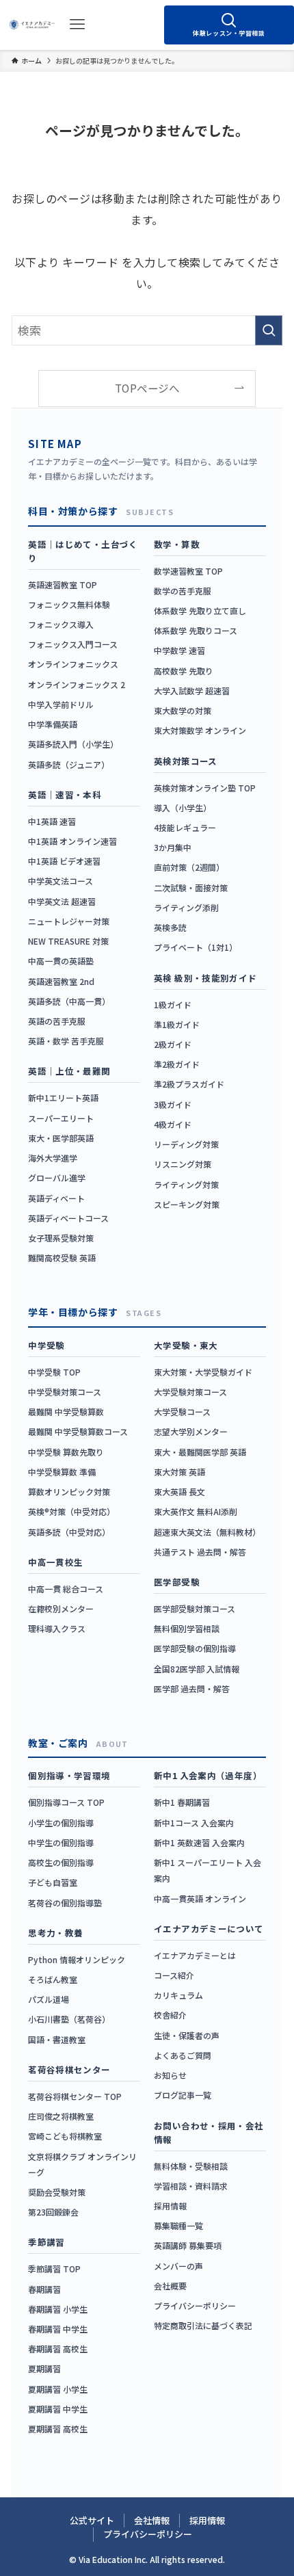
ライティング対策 (186, 1184)
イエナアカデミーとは (195, 1955)
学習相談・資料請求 (191, 2186)
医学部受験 (177, 1582)
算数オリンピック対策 (69, 1491)
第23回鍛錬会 (53, 2212)
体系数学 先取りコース (196, 630)
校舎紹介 (170, 2015)
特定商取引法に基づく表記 (203, 2325)
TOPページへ (147, 388)
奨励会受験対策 (57, 2192)
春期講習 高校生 (58, 2349)
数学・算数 (177, 544)
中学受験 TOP (54, 1372)
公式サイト (92, 2520)
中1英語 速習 (52, 821)
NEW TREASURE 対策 (68, 941)
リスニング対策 (183, 1164)
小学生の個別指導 (61, 1823)
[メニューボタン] (77, 25)
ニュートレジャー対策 (69, 921)
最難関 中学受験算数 (66, 1411)
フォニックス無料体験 (69, 604)
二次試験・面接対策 (191, 888)
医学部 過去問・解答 (192, 1688)
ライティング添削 (186, 907)
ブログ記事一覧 (183, 2095)
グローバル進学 (57, 1178)
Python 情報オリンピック (77, 1959)
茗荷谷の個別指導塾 (65, 1903)
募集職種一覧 (178, 2225)
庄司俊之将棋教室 (61, 2116)
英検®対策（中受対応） (71, 1511)
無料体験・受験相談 (191, 2166)
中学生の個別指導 (61, 1842)
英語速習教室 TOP (63, 584)
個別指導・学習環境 (69, 1775)
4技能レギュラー (185, 827)
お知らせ (170, 2075)
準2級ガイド (177, 1064)
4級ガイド (173, 1124)
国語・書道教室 (57, 2039)
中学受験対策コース (65, 1392)
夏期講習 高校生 (58, 2429)
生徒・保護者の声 (187, 2035)
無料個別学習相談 (187, 1628)
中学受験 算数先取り (66, 1452)
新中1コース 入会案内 (194, 1823)
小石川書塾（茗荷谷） (69, 2019)
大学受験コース (182, 1411)
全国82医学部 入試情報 (197, 1669)
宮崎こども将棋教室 (65, 2136)
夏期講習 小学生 (58, 2389)
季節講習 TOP (54, 2269)
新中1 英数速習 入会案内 (199, 1842)
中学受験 (46, 1345)
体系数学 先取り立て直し (200, 610)
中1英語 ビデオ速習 (64, 861)
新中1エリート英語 (63, 1098)
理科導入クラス (57, 1628)
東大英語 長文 (179, 1491)
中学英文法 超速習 (62, 901)
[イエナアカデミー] (32, 25)
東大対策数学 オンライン (200, 730)
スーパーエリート (61, 1118)
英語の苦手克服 (57, 1021)
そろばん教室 (53, 1979)
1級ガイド (173, 1004)
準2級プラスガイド (189, 1084)
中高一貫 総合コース (66, 1589)
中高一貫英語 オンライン (200, 1898)
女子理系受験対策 (61, 1238)
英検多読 (170, 927)
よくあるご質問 (183, 2055)
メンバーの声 (178, 2266)
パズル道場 (49, 1999)
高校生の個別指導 (61, 1862)
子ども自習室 (53, 1882)
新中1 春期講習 (182, 1802)
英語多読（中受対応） (69, 1532)
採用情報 (170, 2206)
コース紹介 (174, 1975)
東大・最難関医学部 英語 (200, 1452)
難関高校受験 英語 (62, 1258)
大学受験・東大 (186, 1345)
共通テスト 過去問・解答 (200, 1552)
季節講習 (46, 2242)
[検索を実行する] (269, 330)
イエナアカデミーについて (209, 1929)
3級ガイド (173, 1104)
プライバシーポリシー (195, 2305)
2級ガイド (173, 1044)
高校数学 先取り (184, 671)
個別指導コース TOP (66, 1802)
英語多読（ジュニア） (69, 764)
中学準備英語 (53, 724)
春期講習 (44, 2289)
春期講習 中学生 (58, 2329)
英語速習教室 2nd (61, 981)
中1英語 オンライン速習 (72, 841)
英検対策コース (186, 761)
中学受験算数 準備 (62, 1472)
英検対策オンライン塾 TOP (205, 788)
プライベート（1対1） (196, 947)
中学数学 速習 (179, 650)
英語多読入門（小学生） (73, 744)
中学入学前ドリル (61, 704)
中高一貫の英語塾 (61, 961)
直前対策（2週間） (189, 867)
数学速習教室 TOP (188, 571)
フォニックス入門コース (73, 644)
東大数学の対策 (183, 710)
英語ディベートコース (68, 1218)
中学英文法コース (61, 881)
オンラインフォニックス (73, 664)
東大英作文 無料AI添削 (196, 1511)
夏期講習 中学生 (58, 2409)
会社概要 (170, 2286)
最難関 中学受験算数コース (78, 1431)
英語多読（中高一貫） (69, 1001)
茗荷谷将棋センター (69, 2069)
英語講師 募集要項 (188, 2245)
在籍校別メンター (61, 1608)
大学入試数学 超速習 (192, 691)
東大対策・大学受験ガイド (203, 1372)
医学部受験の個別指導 (195, 1648)
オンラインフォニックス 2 (77, 684)
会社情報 (152, 2520)
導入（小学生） (183, 807)
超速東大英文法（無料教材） (207, 1532)
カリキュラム (178, 1995)
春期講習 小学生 (58, 2309)
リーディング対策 (186, 1144)
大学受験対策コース (190, 1392)
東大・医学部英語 (61, 1138)
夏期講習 (44, 2368)
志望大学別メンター (191, 1431)
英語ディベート (56, 1198)
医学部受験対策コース (195, 1608)
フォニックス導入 (61, 624)
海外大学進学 (53, 1158)
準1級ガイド (177, 1024)
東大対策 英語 (179, 1472)
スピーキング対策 (187, 1204)
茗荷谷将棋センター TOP (75, 2096)
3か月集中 (173, 847)
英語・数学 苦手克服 (66, 1041)
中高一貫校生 (55, 1562)
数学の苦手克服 (183, 591)
